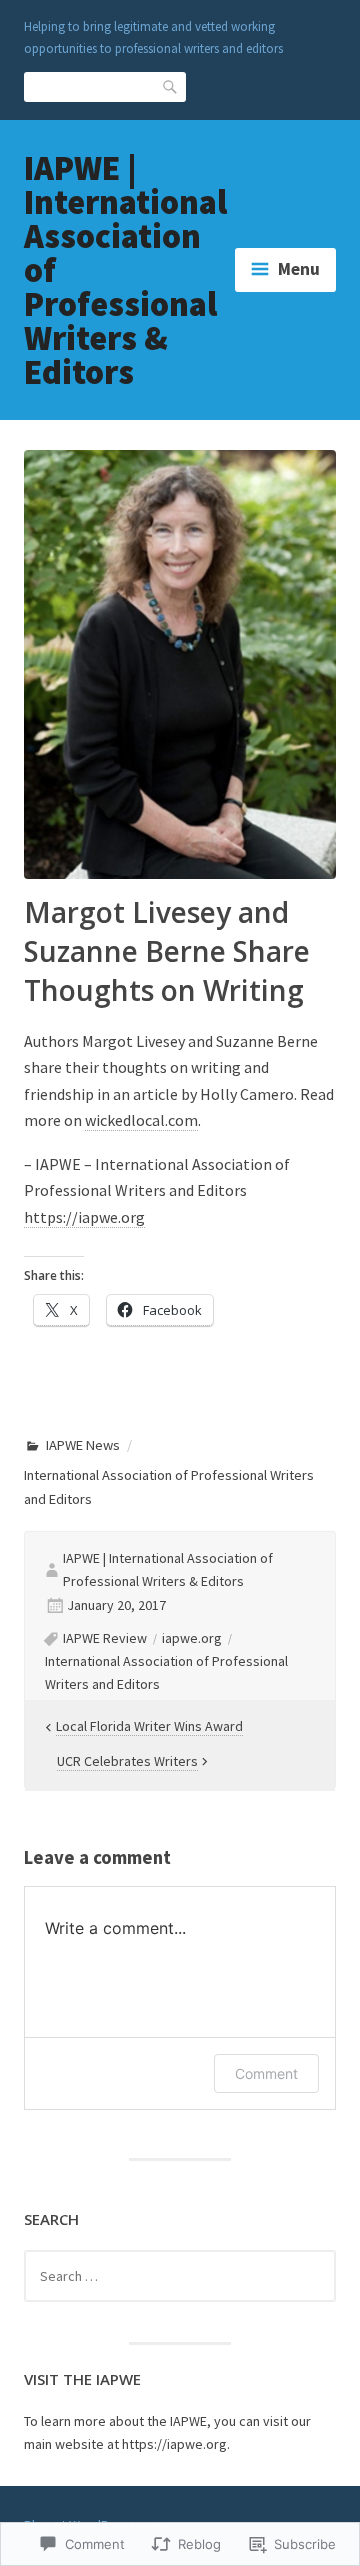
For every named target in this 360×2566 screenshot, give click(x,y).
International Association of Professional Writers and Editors (166, 1672)
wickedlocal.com (141, 1120)
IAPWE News (83, 1445)
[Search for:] (180, 2276)
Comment (266, 2073)
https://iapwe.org (84, 1217)
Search (171, 86)
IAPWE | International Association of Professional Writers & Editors (168, 1569)
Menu (299, 269)
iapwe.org (192, 1638)
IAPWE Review (105, 1638)
